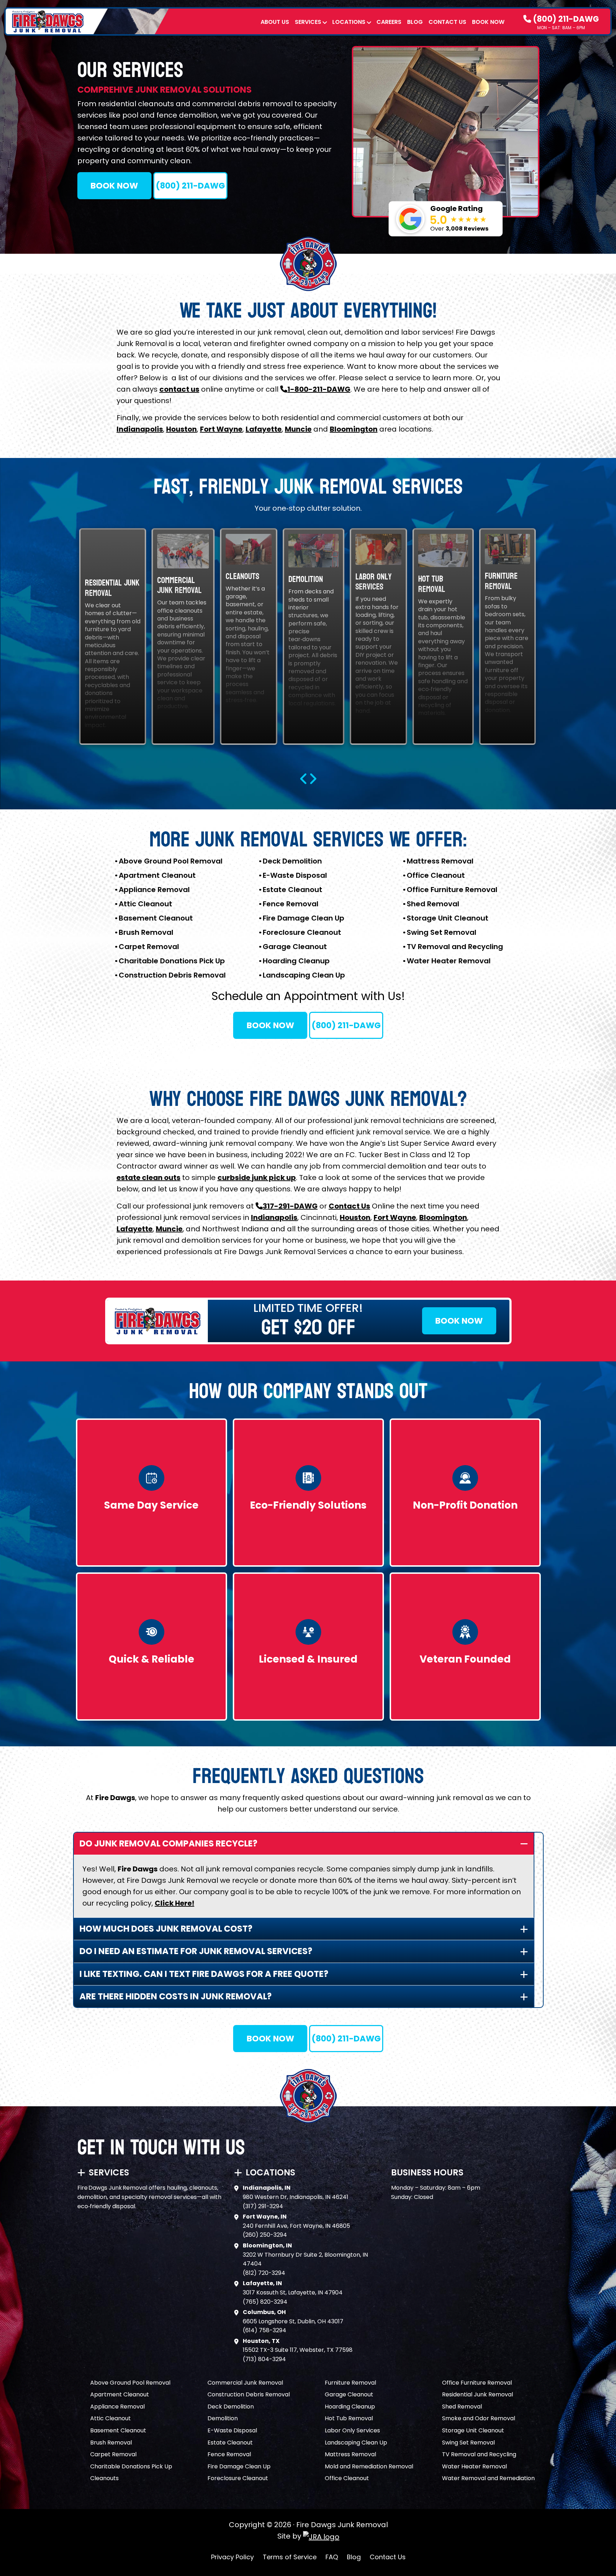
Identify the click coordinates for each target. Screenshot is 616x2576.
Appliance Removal (154, 890)
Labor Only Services (352, 2430)
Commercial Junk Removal (245, 2383)
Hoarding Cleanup (296, 961)
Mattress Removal (440, 861)
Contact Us (447, 22)
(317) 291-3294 (263, 2206)
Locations (349, 22)
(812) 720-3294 (264, 2273)
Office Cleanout (436, 875)
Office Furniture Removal (452, 890)
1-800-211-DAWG (319, 389)
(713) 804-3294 (264, 2359)
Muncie (298, 429)
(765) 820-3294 (265, 2302)
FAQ (332, 2557)
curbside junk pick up (257, 1178)
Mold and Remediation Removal (369, 2466)
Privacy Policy (232, 2557)
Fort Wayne (221, 429)
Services (308, 22)
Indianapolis (140, 429)
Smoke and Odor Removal (479, 2418)
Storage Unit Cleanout (448, 918)
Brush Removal (146, 932)
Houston (181, 429)
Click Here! (174, 1903)
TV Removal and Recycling (455, 947)
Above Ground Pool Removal (171, 861)
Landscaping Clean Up (304, 975)
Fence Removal (291, 904)
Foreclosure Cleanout (302, 932)
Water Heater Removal (449, 961)
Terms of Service (290, 2557)
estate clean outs (148, 1178)
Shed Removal (433, 904)
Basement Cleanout (156, 918)
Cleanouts (104, 2478)
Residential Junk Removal (478, 2394)
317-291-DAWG (290, 1206)
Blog (415, 22)
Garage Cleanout (295, 947)
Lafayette (264, 429)
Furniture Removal (350, 2383)
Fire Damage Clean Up (304, 918)
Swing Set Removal (442, 932)
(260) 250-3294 (265, 2235)
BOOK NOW (114, 186)
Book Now (488, 22)
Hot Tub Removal (349, 2418)
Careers (389, 22)
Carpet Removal (149, 947)
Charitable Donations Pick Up (172, 961)
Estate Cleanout (292, 890)
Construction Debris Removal (172, 975)
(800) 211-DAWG (565, 19)
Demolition (223, 2418)
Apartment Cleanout (157, 875)
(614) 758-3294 (265, 2330)
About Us (275, 22)
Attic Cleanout (145, 904)
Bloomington (354, 429)
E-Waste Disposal (295, 875)
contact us (179, 389)
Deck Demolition (292, 861)
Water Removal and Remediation (488, 2478)
